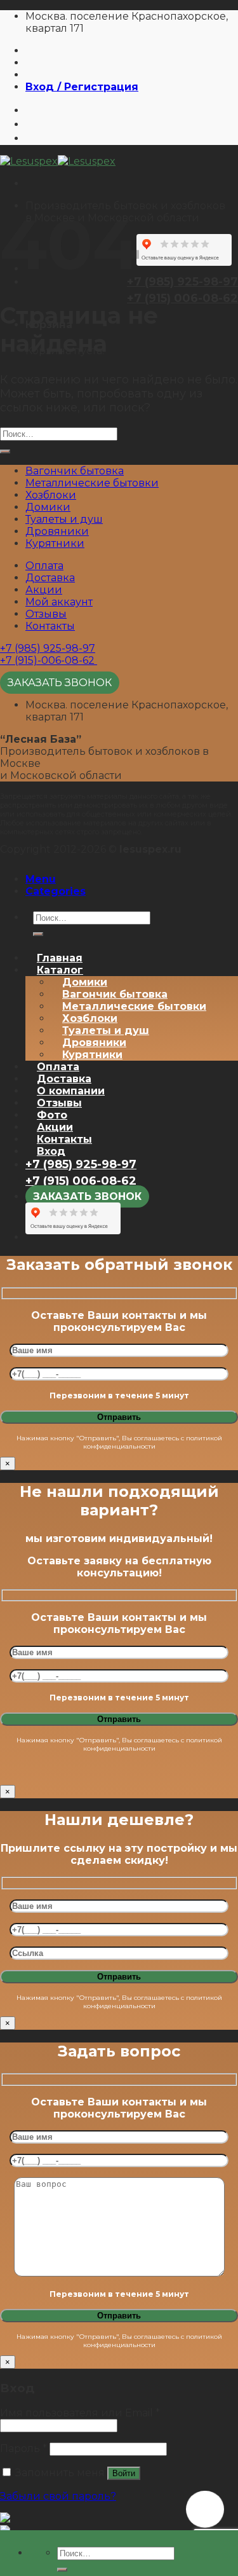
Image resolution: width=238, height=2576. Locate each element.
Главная (60, 958)
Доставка (50, 578)
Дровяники (57, 531)
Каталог (60, 970)
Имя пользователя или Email (80, 2413)
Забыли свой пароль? (58, 2496)
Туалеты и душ (64, 519)
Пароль (23, 2449)
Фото (52, 1115)
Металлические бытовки (92, 483)
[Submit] (62, 2570)
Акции (44, 590)
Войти (124, 2473)
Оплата (44, 566)
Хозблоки (51, 495)
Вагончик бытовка (75, 471)
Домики (48, 507)
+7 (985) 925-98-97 (48, 648)
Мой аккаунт (59, 602)
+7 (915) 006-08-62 (182, 298)
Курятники (55, 543)
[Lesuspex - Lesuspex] (58, 161)
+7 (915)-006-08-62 (49, 660)
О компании (71, 1091)
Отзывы (46, 614)
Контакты (50, 626)
